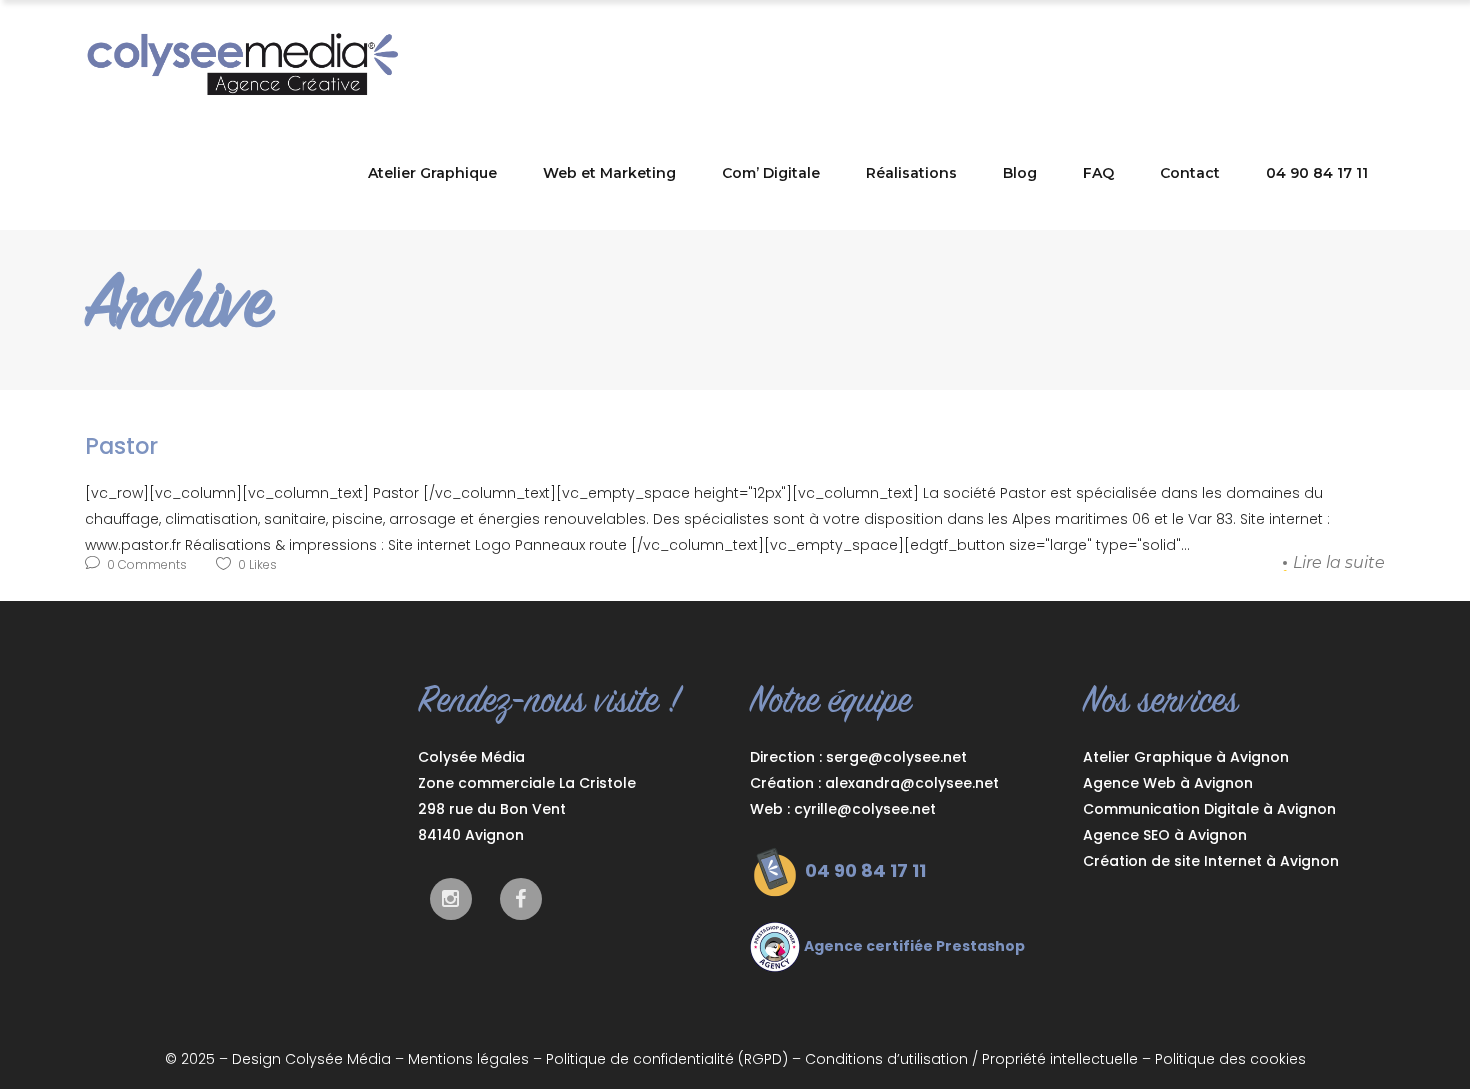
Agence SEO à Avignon (1165, 835)
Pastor (121, 446)
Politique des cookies (1230, 1059)
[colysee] (521, 899)
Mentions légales (468, 1059)
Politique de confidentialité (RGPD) (667, 1059)
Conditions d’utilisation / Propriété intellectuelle (971, 1059)
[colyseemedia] (451, 899)
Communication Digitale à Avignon (1209, 809)
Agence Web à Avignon (1168, 783)
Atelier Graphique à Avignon (1186, 757)
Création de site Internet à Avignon (1211, 861)
